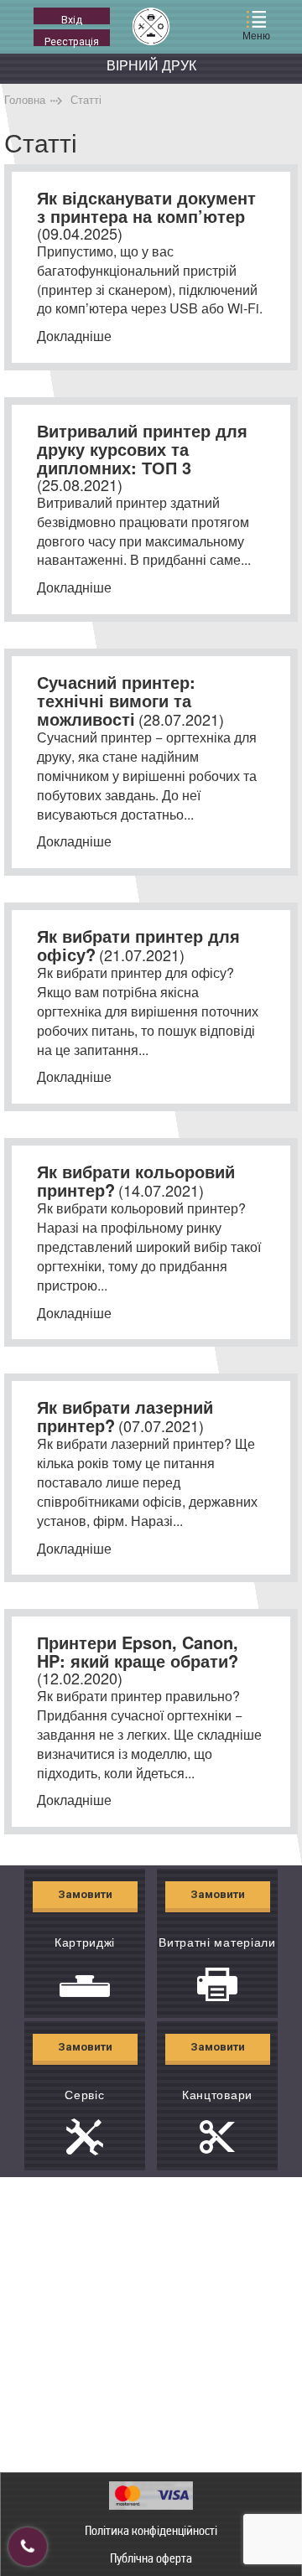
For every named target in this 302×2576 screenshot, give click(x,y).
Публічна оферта (151, 2558)
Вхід (72, 19)
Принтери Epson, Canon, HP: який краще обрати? (138, 1651)
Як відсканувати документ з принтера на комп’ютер (146, 207)
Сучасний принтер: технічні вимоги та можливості (116, 700)
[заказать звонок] (28, 2547)
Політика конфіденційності (151, 2530)
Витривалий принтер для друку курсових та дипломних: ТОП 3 (142, 449)
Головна (25, 99)
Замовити (85, 1894)
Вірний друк (151, 65)
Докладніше (74, 336)
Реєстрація (72, 41)
